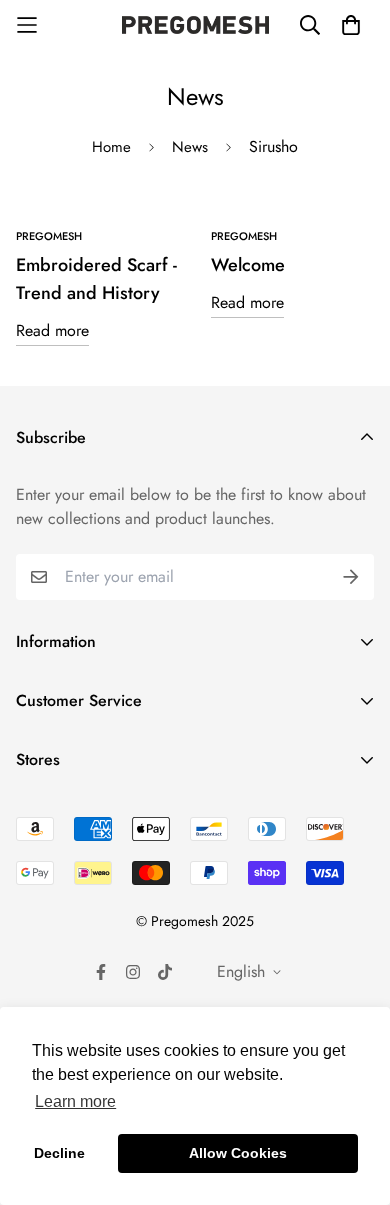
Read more (52, 330)
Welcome (248, 265)
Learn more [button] (75, 1101)
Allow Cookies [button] (238, 1153)
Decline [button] (59, 1153)
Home (111, 147)
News (190, 147)
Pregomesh (49, 236)
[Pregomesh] (195, 25)
